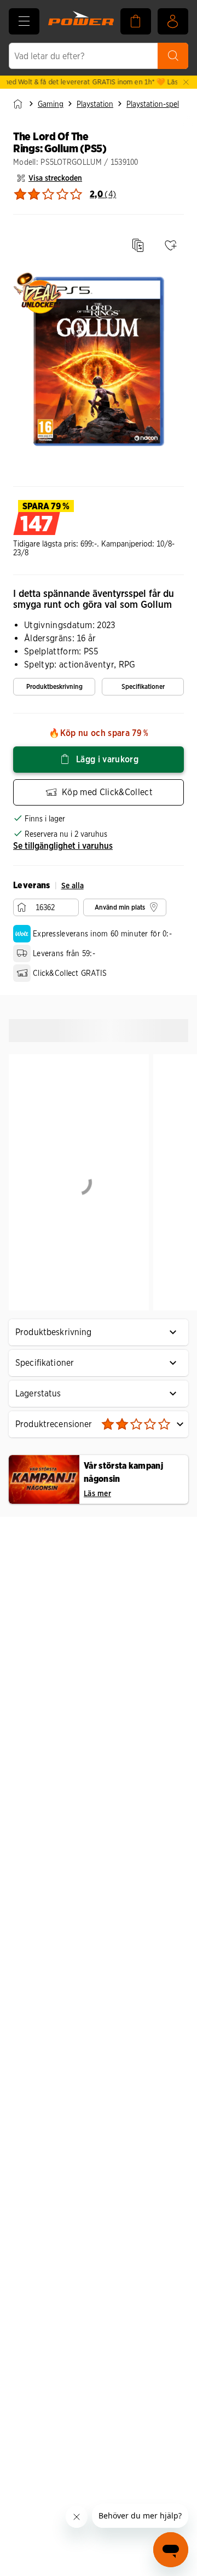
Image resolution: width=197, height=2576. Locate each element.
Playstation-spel (153, 104)
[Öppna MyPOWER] (173, 21)
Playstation (95, 104)
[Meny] (24, 21)
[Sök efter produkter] (173, 56)
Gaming (51, 104)
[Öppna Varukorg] (136, 21)
